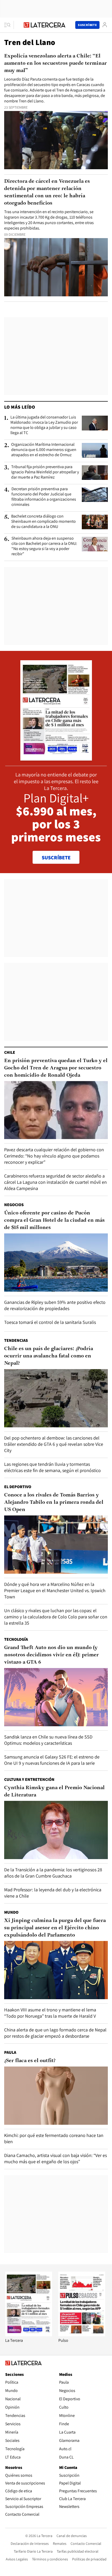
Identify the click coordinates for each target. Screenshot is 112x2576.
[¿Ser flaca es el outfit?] (56, 2096)
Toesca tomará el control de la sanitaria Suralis (50, 1322)
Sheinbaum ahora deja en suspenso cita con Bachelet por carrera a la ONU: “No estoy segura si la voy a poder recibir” (44, 546)
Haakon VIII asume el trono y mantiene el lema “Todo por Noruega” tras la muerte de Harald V (50, 2013)
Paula (10, 2052)
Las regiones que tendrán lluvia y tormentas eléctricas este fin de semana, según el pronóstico (52, 1467)
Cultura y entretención (29, 1779)
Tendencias (16, 1340)
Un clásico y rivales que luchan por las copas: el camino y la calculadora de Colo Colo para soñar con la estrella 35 (56, 1617)
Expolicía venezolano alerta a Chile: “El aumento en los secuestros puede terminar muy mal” (55, 63)
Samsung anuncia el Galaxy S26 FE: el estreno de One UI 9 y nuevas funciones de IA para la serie (52, 1760)
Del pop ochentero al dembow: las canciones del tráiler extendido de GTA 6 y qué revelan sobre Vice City (54, 1444)
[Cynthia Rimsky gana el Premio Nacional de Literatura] (56, 1830)
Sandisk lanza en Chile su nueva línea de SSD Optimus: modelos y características (48, 1740)
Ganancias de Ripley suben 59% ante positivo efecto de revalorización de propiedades (55, 1305)
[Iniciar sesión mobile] (105, 25)
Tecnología (16, 1639)
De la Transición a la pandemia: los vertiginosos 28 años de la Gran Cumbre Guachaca (53, 1873)
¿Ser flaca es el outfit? (30, 2061)
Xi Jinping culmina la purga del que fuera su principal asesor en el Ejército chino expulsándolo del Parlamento (55, 1928)
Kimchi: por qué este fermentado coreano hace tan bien (54, 2138)
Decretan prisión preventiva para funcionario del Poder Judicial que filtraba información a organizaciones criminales (44, 497)
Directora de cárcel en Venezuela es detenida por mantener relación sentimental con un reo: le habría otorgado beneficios (47, 192)
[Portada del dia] (56, 758)
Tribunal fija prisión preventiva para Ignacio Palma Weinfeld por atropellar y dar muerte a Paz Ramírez (45, 472)
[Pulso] (82, 2335)
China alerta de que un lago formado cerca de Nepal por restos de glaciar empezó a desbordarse (55, 2033)
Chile (10, 1052)
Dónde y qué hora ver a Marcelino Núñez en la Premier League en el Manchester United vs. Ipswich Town (55, 1590)
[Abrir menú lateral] (9, 25)
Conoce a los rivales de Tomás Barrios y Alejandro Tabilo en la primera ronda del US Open (54, 1502)
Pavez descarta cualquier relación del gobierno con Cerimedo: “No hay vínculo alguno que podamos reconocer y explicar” (54, 1156)
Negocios (14, 1205)
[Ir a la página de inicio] (45, 25)
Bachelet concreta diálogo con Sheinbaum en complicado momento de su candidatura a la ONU (43, 521)
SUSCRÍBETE (56, 858)
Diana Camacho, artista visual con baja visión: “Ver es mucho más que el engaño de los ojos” (55, 2158)
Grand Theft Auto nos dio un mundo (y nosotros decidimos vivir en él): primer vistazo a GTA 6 (51, 1655)
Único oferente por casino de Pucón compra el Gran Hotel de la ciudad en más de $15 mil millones (54, 1220)
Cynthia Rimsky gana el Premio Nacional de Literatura (54, 1792)
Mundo (11, 1912)
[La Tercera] (29, 2335)
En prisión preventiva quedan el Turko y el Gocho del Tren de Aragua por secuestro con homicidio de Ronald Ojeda (56, 1068)
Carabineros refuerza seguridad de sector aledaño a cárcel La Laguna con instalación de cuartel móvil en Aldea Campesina (55, 1182)
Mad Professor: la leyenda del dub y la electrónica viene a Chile (53, 1893)
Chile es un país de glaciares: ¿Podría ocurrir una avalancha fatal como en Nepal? (49, 1356)
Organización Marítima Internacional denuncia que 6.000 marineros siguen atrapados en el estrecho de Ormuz (44, 450)
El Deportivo (18, 1487)
